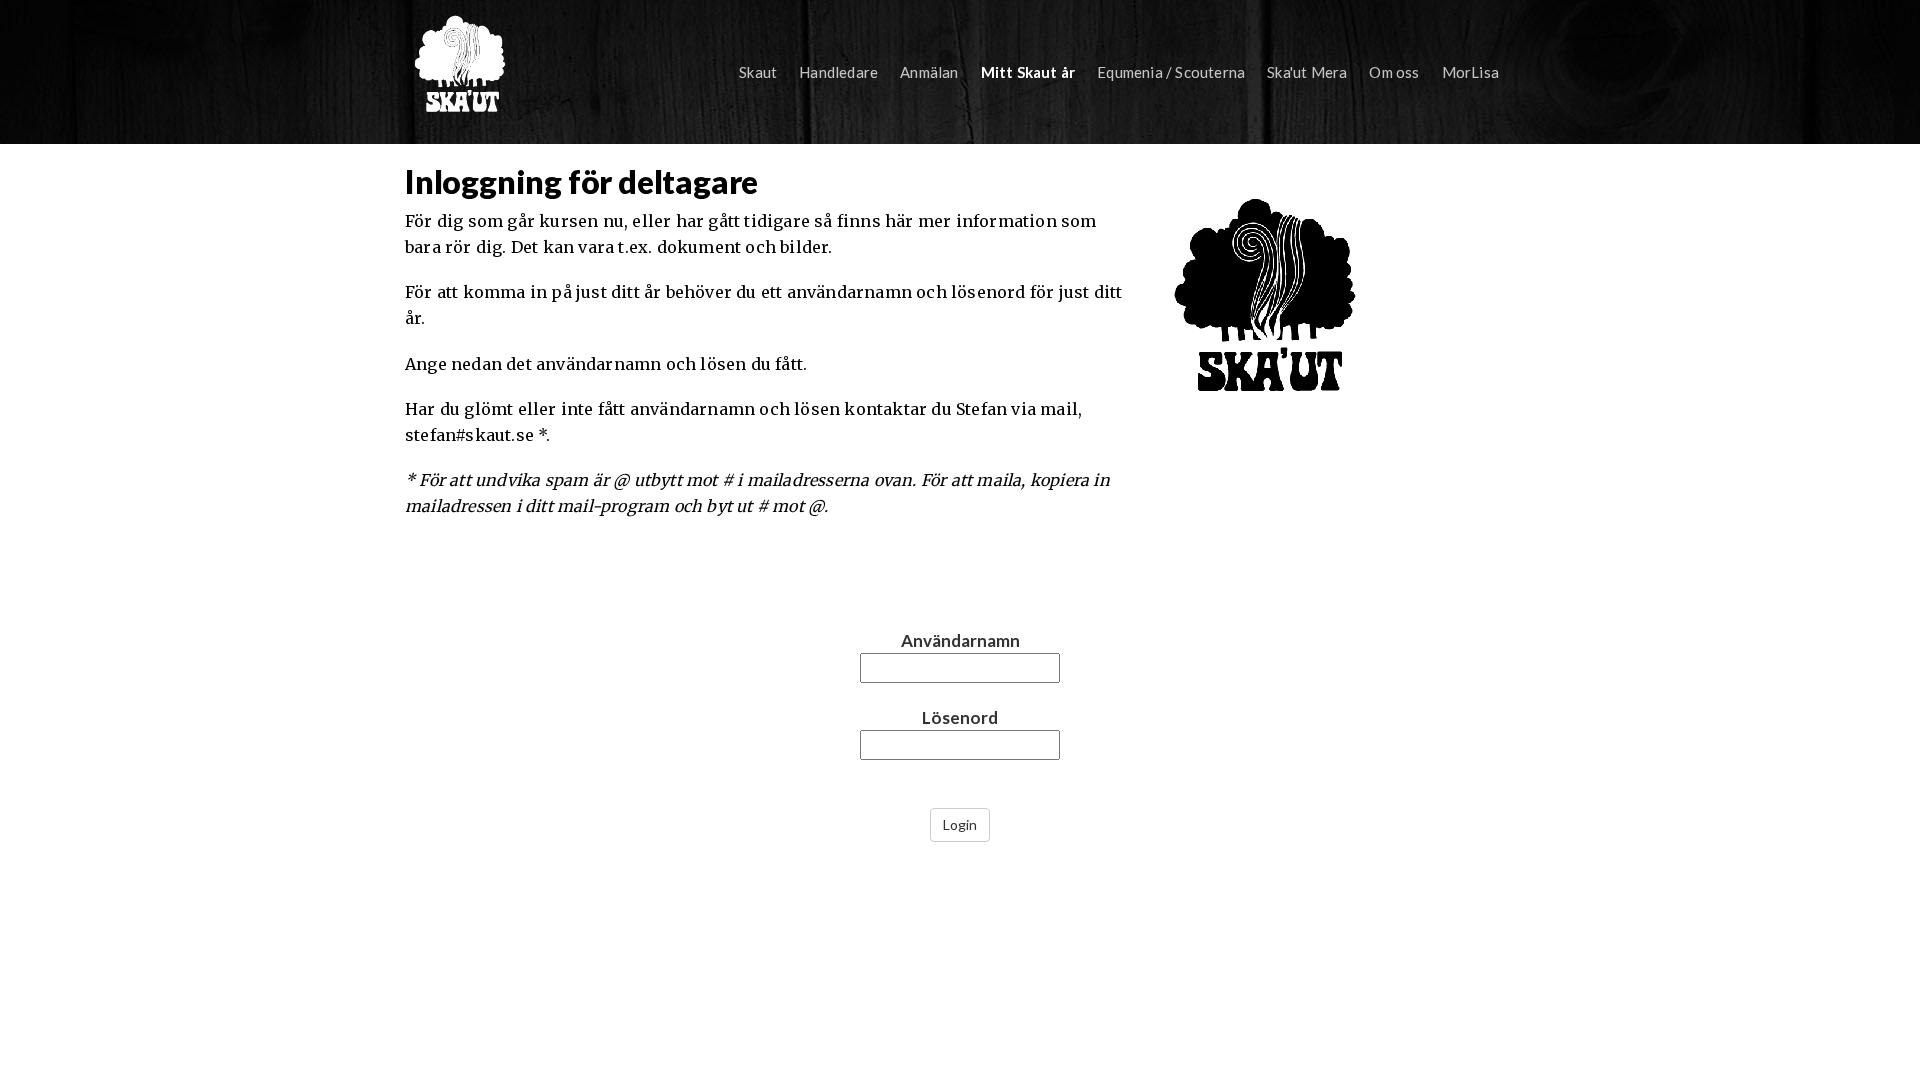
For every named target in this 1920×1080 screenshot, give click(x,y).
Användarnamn (960, 640)
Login (960, 824)
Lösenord (960, 717)
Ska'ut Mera (1307, 72)
